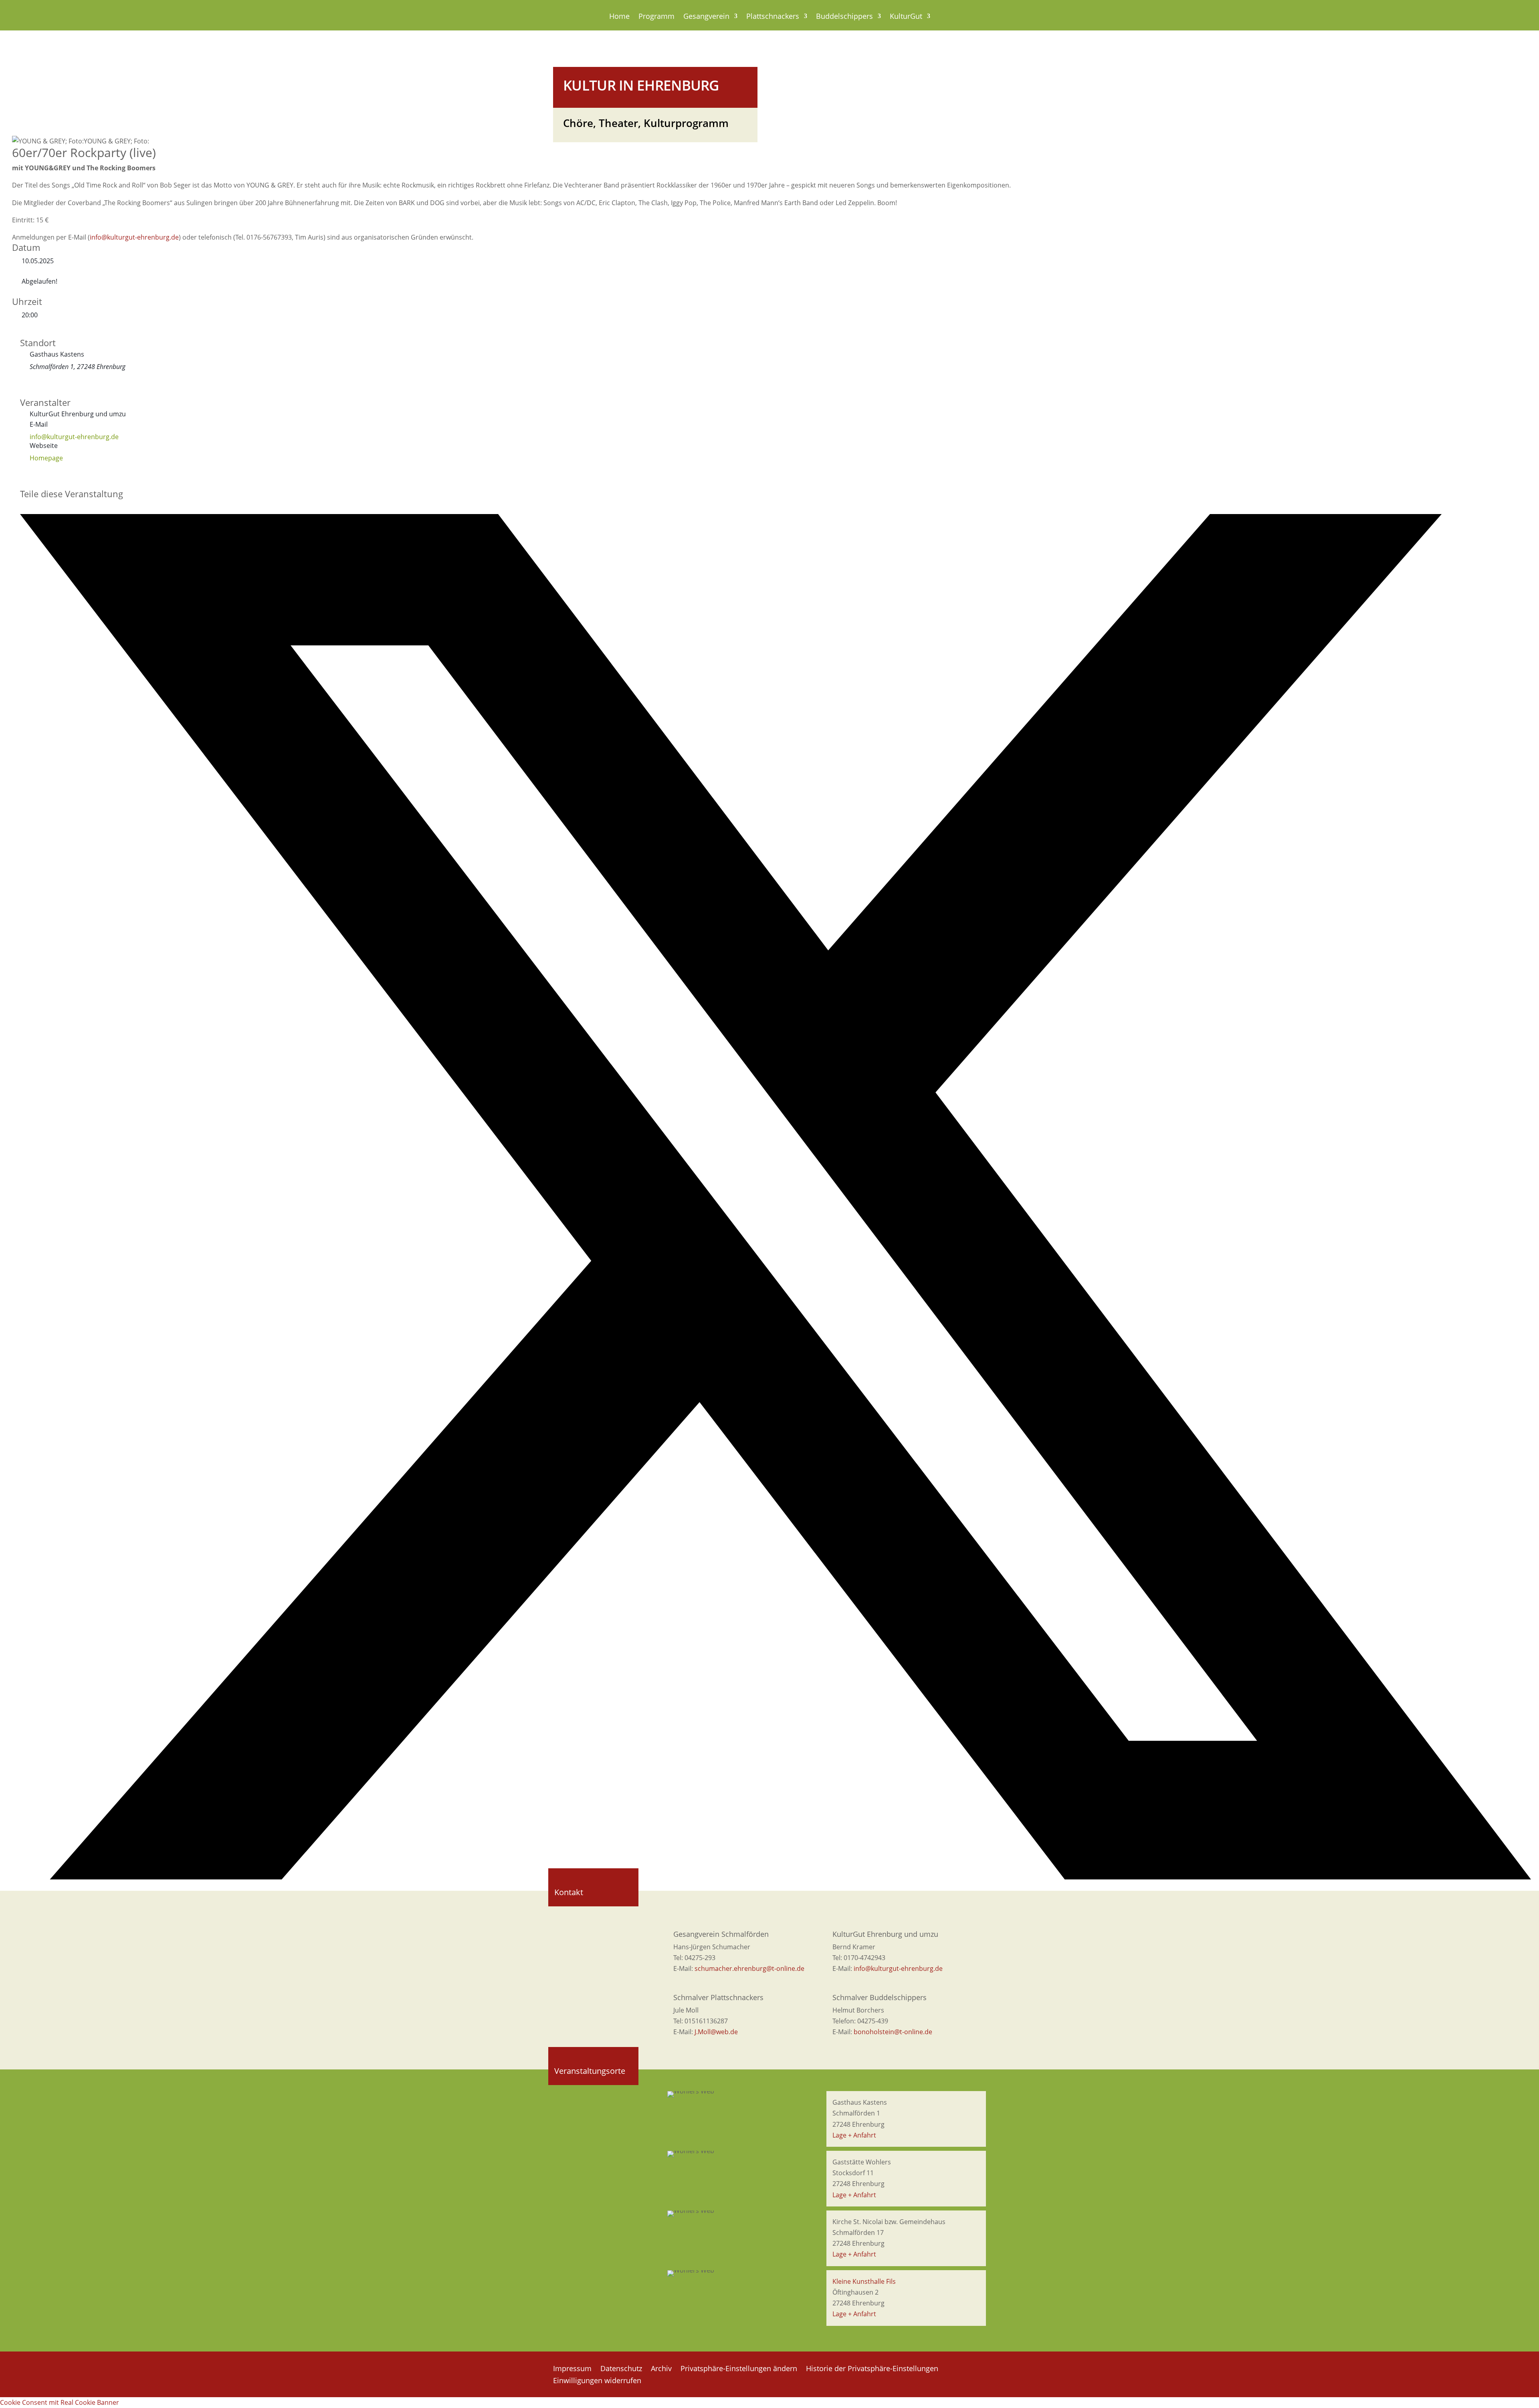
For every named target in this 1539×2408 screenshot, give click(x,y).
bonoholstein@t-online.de (893, 2032)
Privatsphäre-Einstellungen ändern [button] (739, 2369)
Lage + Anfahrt (854, 2135)
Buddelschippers (844, 17)
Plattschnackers (773, 17)
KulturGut (906, 17)
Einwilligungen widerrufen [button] (597, 2381)
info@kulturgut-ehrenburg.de (134, 237)
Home (619, 17)
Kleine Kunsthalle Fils (864, 2281)
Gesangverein (706, 17)
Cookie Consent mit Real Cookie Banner (60, 2402)
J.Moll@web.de (716, 2032)
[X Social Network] (776, 1877)
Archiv (661, 2369)
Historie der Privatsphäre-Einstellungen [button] (872, 2369)
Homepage (46, 458)
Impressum (572, 2369)
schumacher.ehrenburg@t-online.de (749, 1968)
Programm (656, 17)
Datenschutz (621, 2369)
